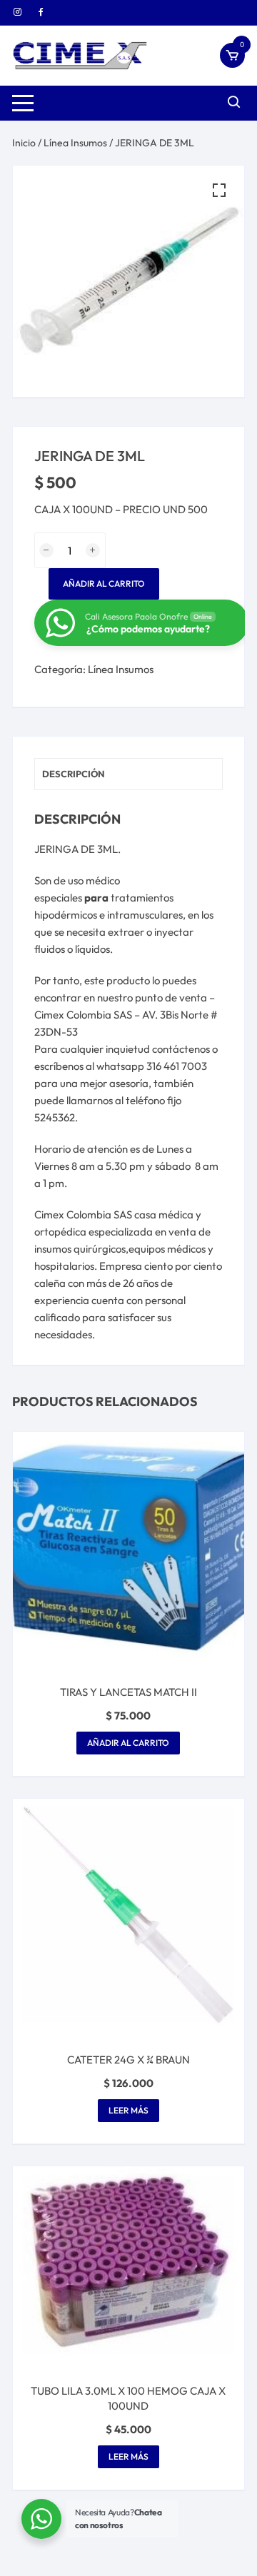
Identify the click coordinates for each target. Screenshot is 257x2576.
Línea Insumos (75, 143)
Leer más (128, 2110)
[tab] (128, 774)
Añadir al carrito (104, 584)
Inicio (24, 143)
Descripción (74, 774)
